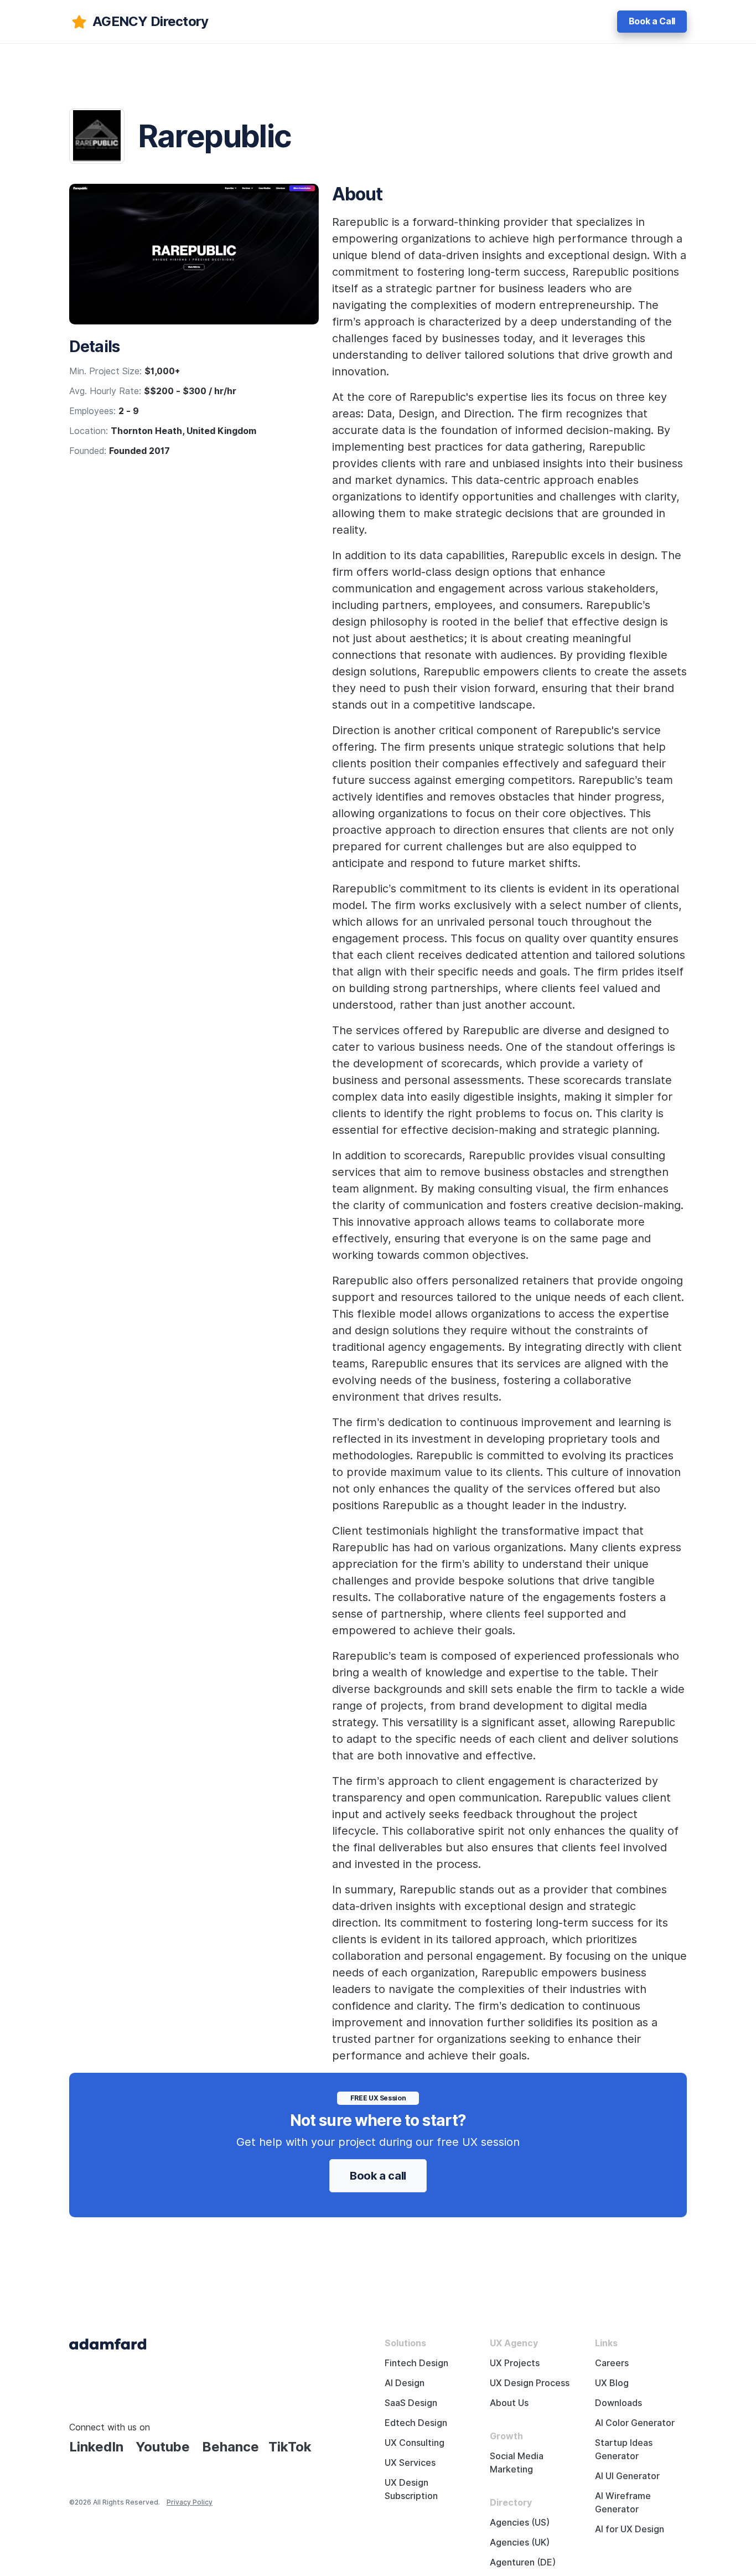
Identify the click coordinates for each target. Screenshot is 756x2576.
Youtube (163, 2447)
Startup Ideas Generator (624, 2449)
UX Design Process (530, 2383)
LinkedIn (96, 2447)
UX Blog (612, 2383)
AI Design (405, 2383)
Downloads (618, 2403)
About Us (509, 2403)
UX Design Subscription (411, 2489)
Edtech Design (416, 2423)
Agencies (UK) (520, 2543)
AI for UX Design (630, 2529)
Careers (612, 2363)
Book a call (378, 2176)
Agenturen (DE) (523, 2562)
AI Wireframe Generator (623, 2503)
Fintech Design (416, 2363)
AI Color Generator (635, 2423)
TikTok (290, 2447)
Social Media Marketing (517, 2463)
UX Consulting (415, 2443)
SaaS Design (411, 2403)
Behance (231, 2447)
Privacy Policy (190, 2502)
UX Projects (515, 2363)
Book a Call (652, 21)
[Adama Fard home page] (108, 2343)
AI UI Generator (627, 2476)
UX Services (410, 2463)
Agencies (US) (520, 2523)
